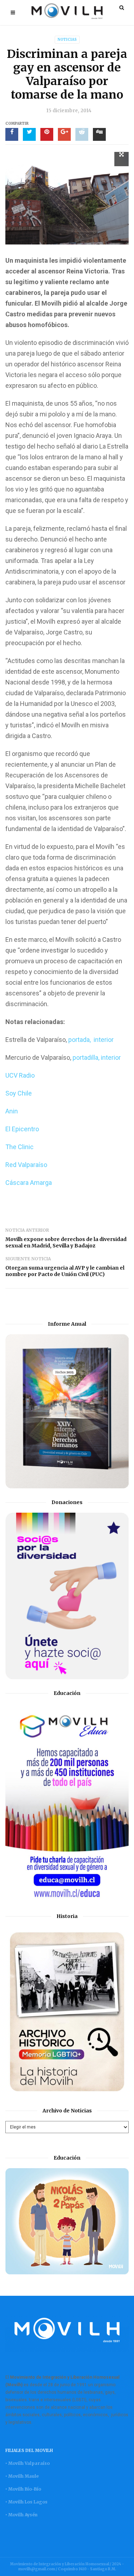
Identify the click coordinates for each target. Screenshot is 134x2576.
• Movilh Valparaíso (28, 2463)
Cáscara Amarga (29, 1183)
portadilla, (86, 1057)
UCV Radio (20, 1075)
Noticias (67, 39)
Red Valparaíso (26, 1165)
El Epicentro (22, 1129)
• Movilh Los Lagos (26, 2502)
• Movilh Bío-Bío (23, 2489)
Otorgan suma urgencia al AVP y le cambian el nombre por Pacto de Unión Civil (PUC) (65, 1271)
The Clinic (19, 1147)
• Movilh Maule (22, 2476)
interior (104, 1040)
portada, (80, 1040)
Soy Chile (19, 1093)
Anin (12, 1111)
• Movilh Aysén (21, 2515)
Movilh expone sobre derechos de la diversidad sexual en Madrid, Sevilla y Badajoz (66, 1242)
